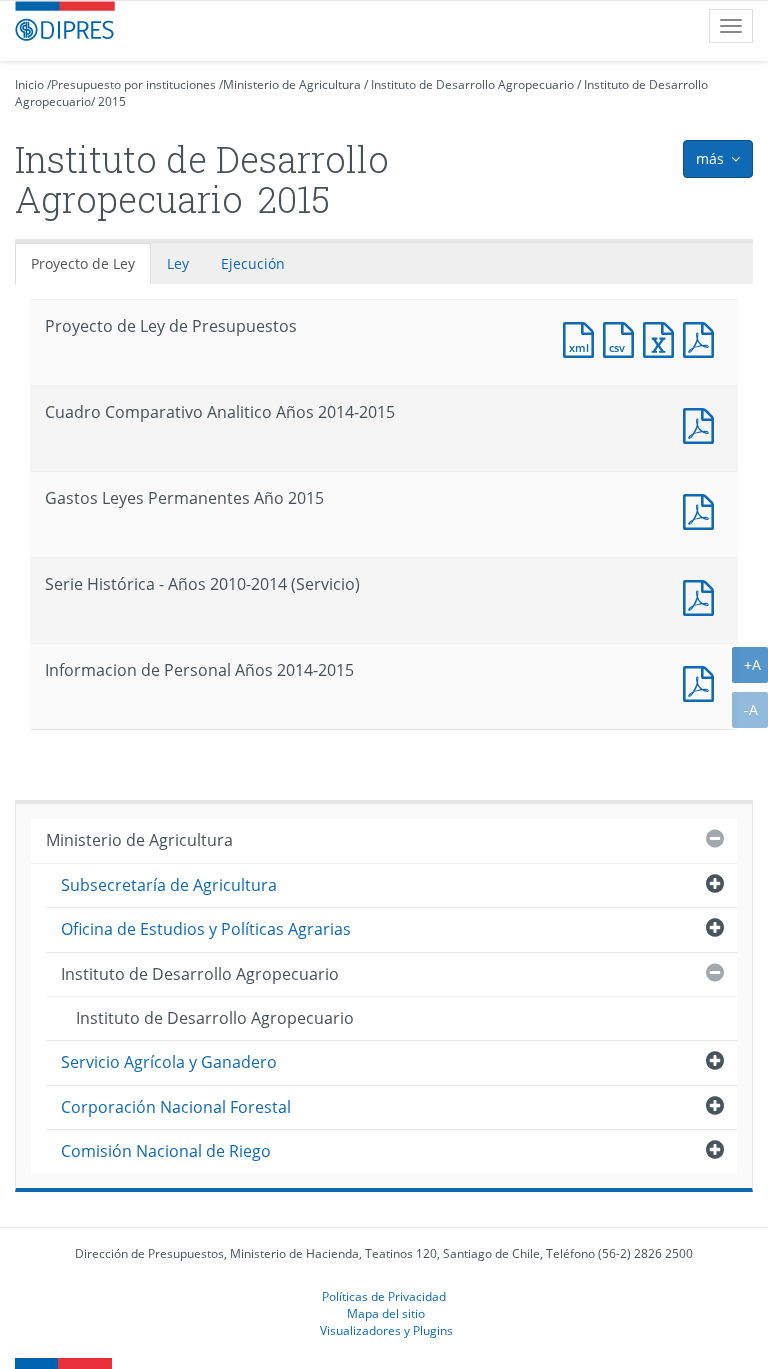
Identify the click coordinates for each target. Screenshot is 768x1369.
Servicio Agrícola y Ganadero (169, 1062)
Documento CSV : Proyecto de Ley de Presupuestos (623, 337)
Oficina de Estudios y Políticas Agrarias (206, 929)
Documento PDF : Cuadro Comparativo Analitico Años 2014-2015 (703, 423)
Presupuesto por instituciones (133, 84)
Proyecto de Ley (83, 263)
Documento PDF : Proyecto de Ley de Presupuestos (703, 337)
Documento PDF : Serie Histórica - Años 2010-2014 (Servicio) (703, 595)
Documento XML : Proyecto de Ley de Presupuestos (583, 337)
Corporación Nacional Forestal (176, 1107)
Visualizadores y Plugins (386, 1330)
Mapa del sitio (386, 1313)
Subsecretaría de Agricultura (169, 885)
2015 (112, 101)
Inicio (29, 84)
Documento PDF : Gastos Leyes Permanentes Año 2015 (703, 509)
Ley (178, 263)
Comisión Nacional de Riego (166, 1151)
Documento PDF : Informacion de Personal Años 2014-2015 (703, 681)
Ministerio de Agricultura (292, 84)
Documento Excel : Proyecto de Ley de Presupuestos (663, 337)
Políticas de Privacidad (384, 1296)
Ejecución (253, 263)
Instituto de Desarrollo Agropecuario (472, 84)
